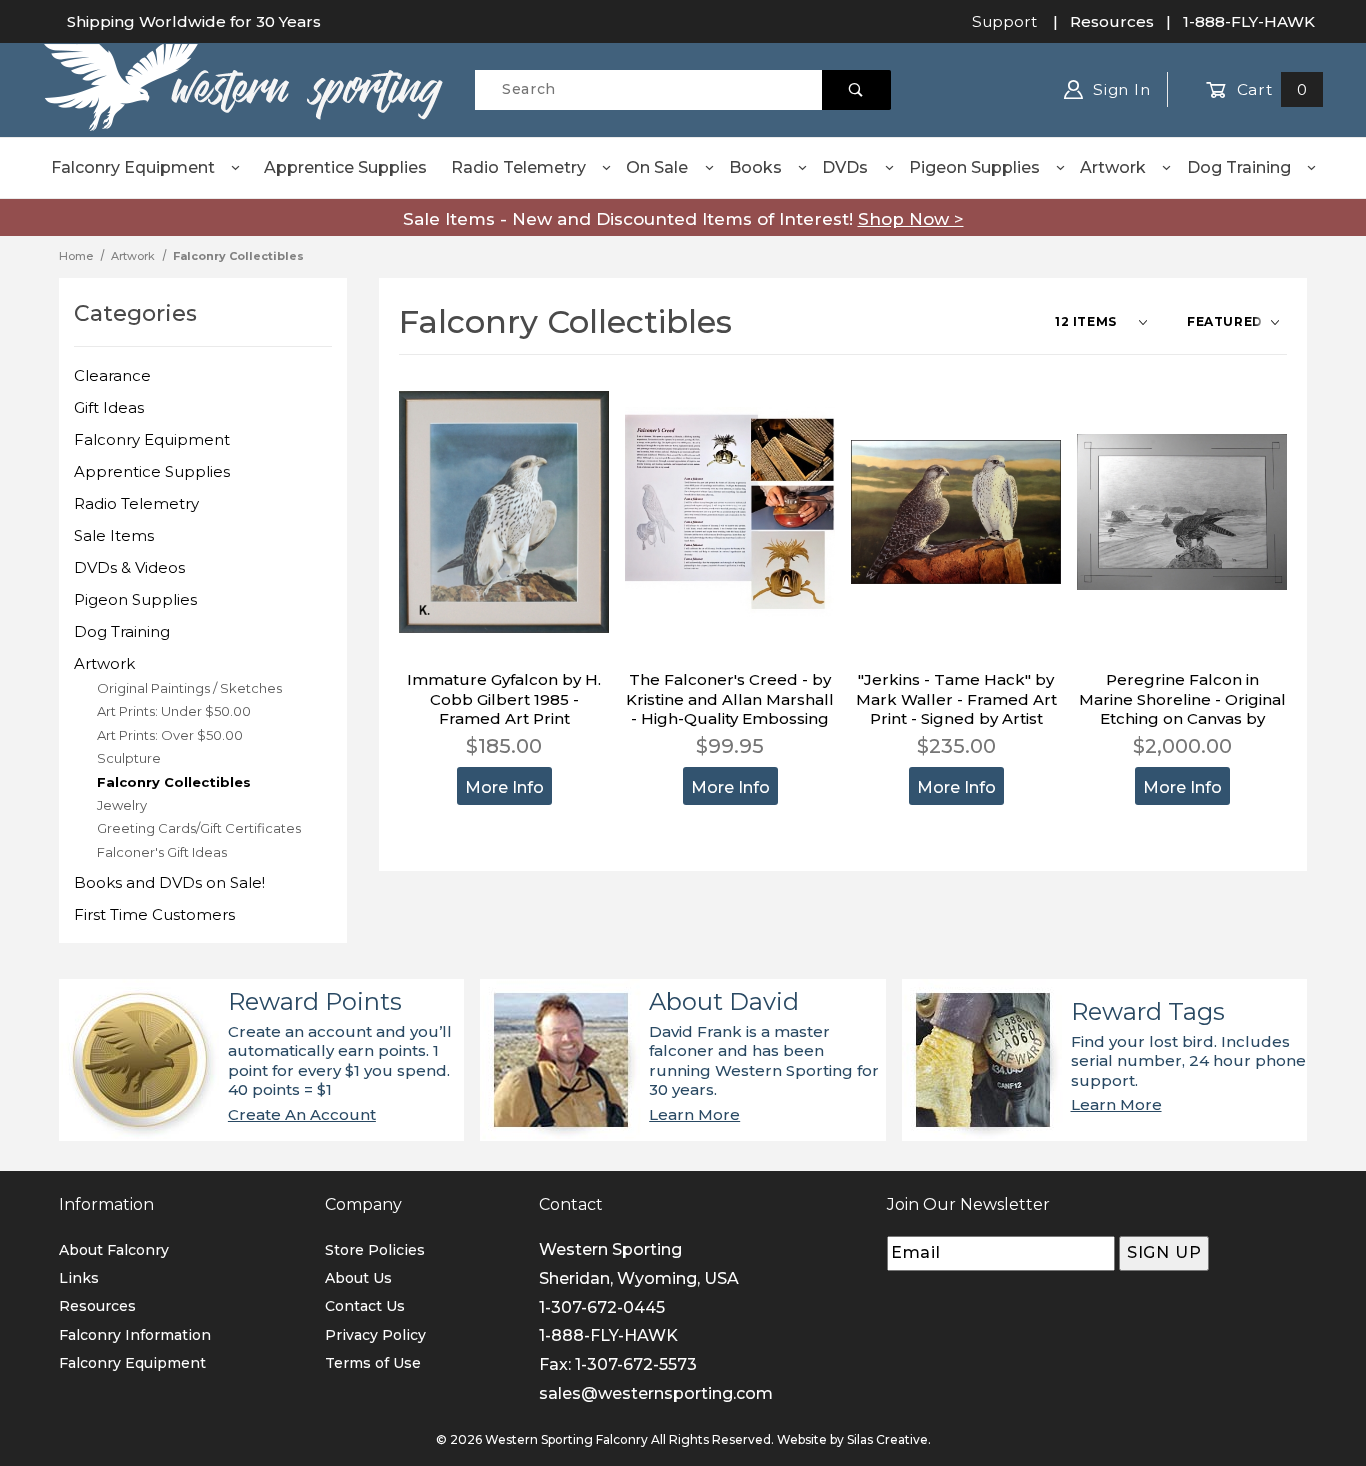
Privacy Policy (375, 1335)
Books (755, 167)
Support (1004, 21)
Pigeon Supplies (974, 167)
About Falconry (114, 1250)
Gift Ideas (109, 407)
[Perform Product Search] (856, 90)
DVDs (845, 167)
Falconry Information (135, 1335)
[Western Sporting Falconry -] (243, 88)
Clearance (112, 375)
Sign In (1119, 89)
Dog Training (1239, 167)
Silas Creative (887, 1439)
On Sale (657, 167)
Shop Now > (911, 219)
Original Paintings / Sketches (189, 688)
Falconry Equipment (133, 167)
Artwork (1113, 167)
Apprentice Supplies (345, 167)
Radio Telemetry (518, 167)
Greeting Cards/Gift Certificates (199, 828)
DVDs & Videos (129, 567)
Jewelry (122, 805)
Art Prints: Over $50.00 (170, 735)
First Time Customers (154, 914)
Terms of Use (373, 1363)
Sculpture (129, 758)
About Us (358, 1278)
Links (79, 1278)
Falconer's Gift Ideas (162, 852)
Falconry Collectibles (174, 782)
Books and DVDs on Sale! (169, 882)
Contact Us (365, 1306)
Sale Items (114, 535)
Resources (1112, 21)
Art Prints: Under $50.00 (174, 711)
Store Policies (375, 1250)
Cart (1270, 89)
